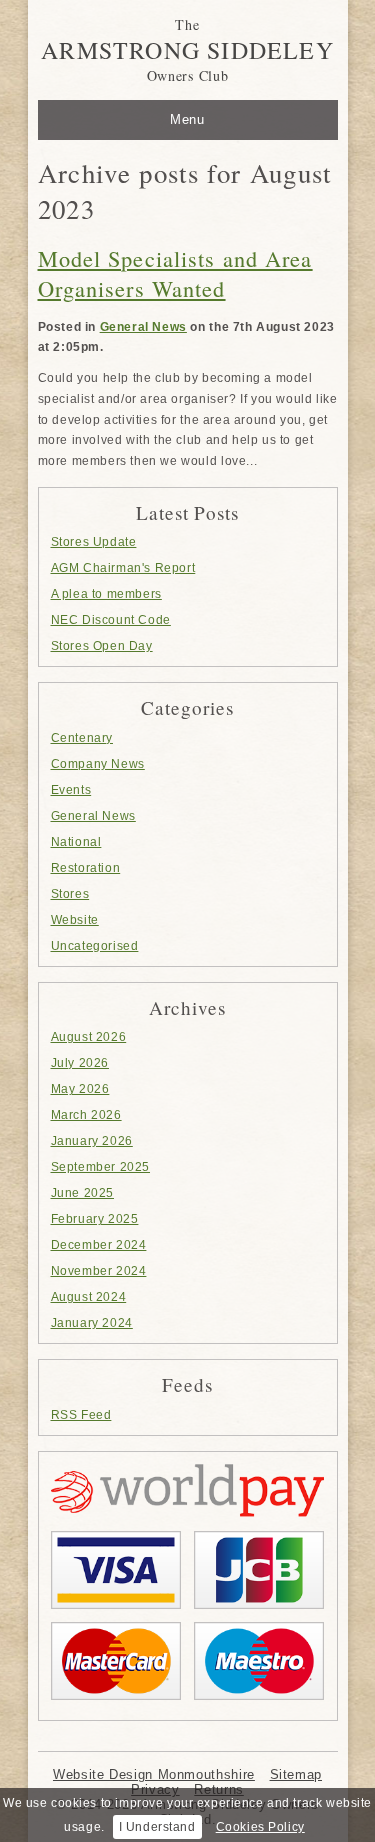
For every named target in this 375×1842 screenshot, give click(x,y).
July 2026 (80, 1063)
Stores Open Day (102, 646)
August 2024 (89, 1297)
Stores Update (94, 542)
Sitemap (296, 1774)
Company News (98, 764)
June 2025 (82, 1193)
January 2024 (92, 1323)
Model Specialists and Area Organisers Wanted (175, 273)
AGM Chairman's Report (123, 568)
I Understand (157, 1827)
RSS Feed (81, 1415)
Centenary (82, 738)
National (76, 842)
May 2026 (80, 1089)
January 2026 (92, 1141)
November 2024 (99, 1271)
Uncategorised (95, 946)
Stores (70, 894)
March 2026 (86, 1115)
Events (71, 790)
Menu (187, 119)
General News (143, 327)
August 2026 (89, 1037)
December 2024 (99, 1245)
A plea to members (106, 594)
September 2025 (101, 1167)
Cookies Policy (260, 1827)
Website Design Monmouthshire (154, 1774)
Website (75, 920)
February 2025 (95, 1219)
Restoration (86, 868)
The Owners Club (187, 50)
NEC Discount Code (111, 620)
